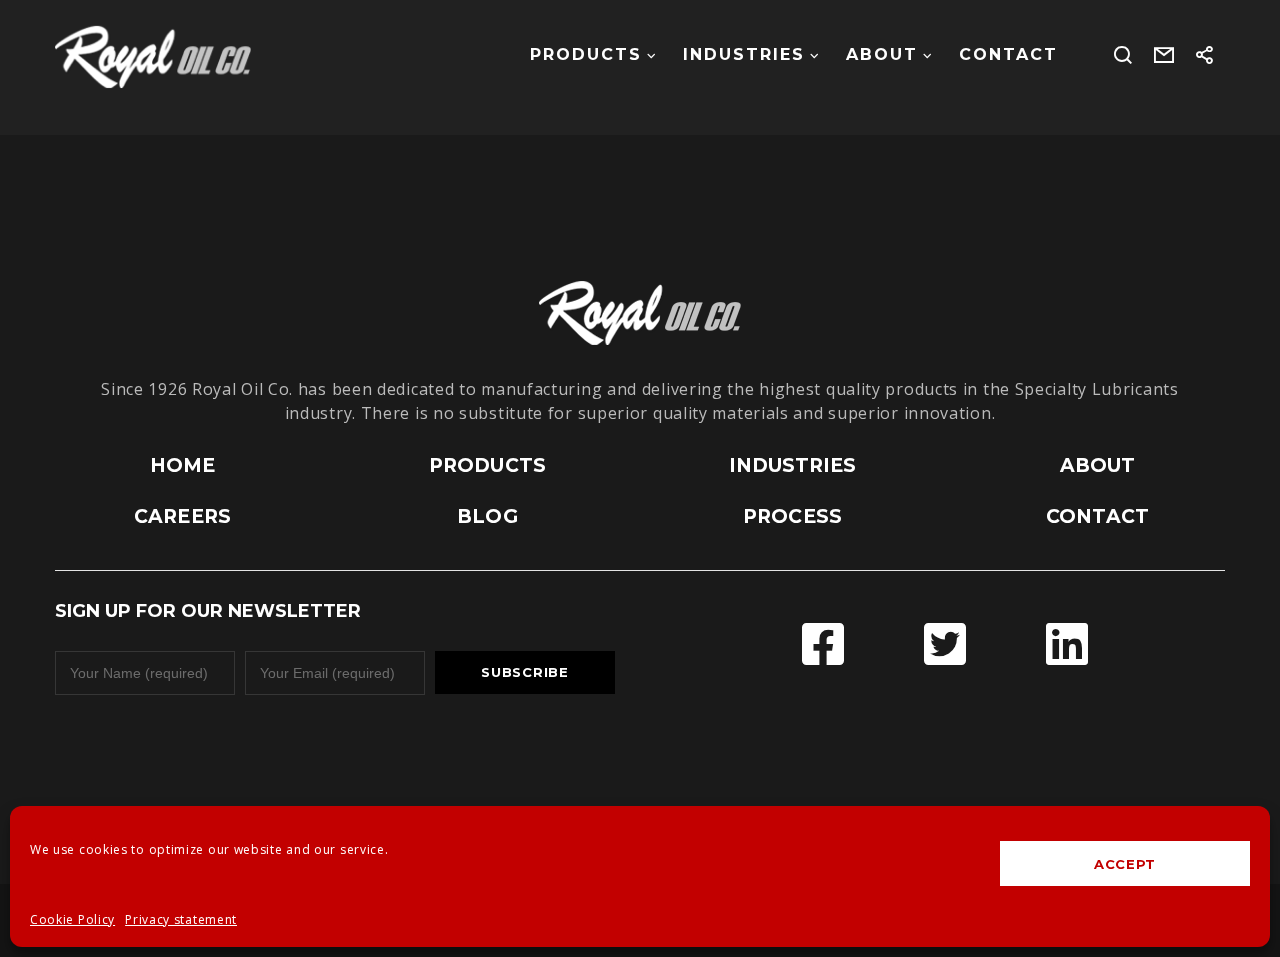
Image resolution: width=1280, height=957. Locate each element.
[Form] (1164, 55)
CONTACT (1097, 516)
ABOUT (1098, 465)
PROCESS (792, 516)
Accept (1125, 864)
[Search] (1123, 55)
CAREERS (182, 516)
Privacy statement (181, 919)
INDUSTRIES (793, 465)
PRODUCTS (487, 465)
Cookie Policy (72, 919)
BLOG (487, 516)
